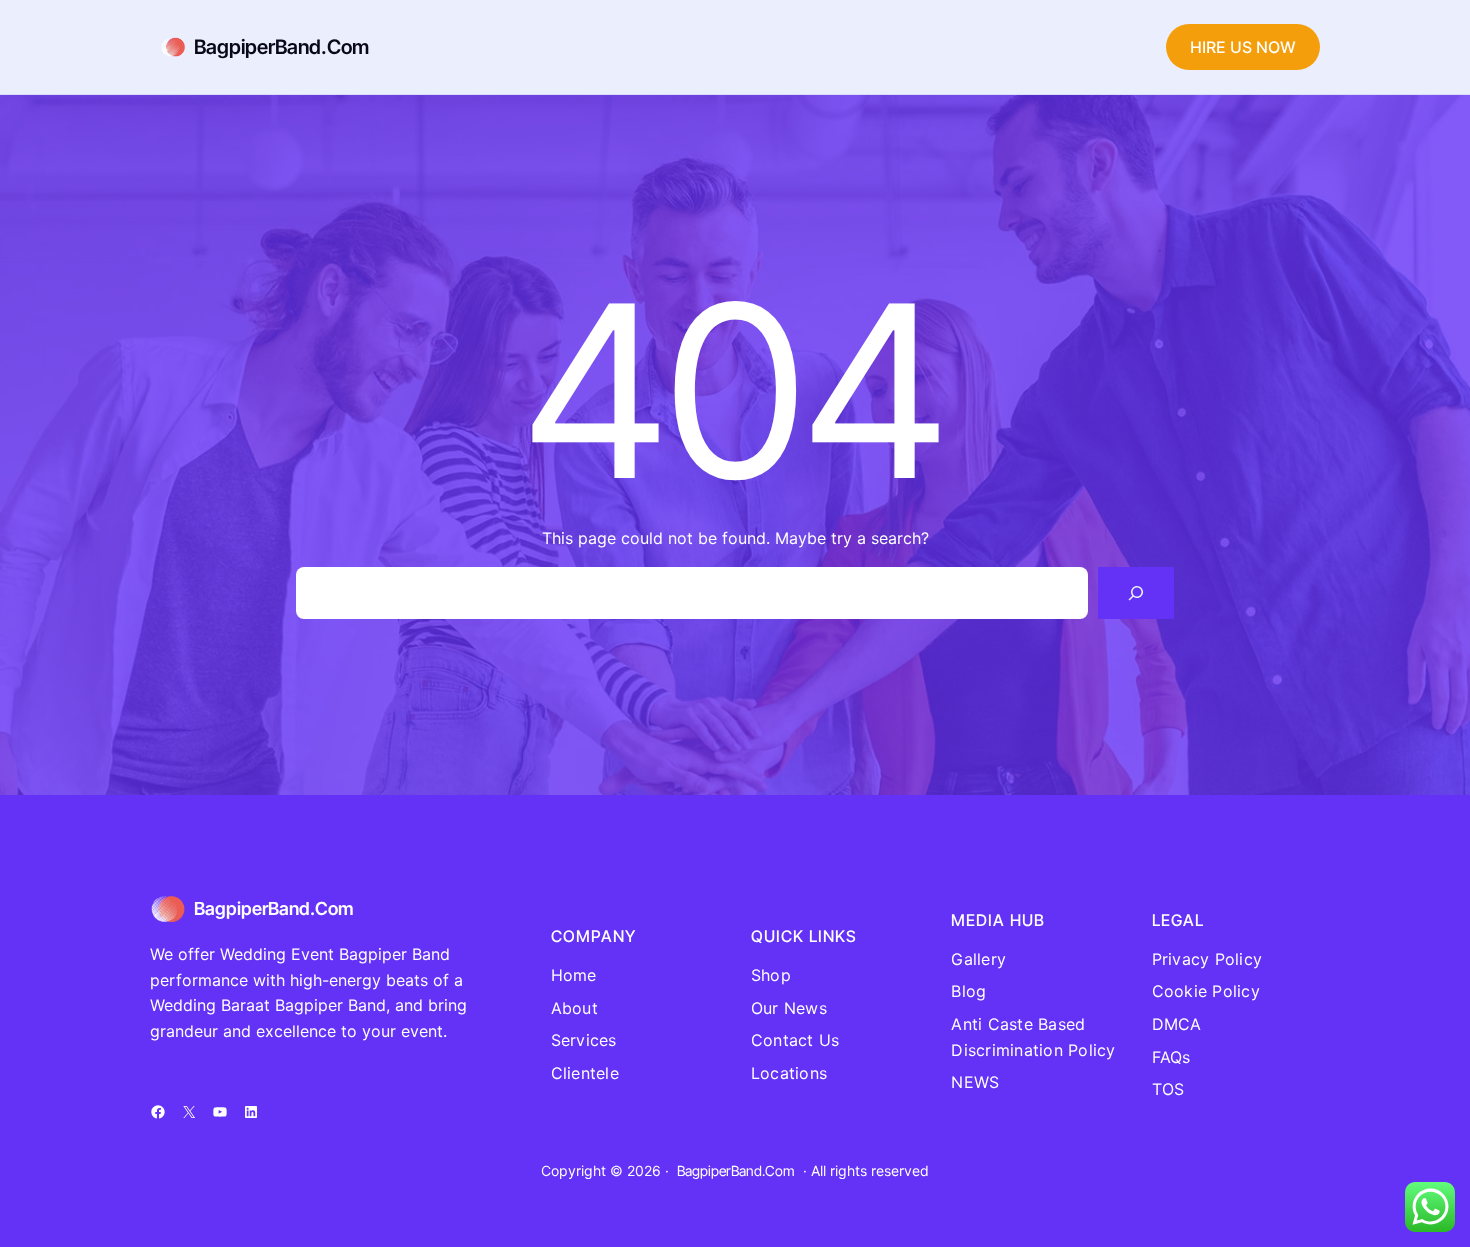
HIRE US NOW (1243, 47)
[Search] (1136, 593)
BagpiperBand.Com (281, 47)
